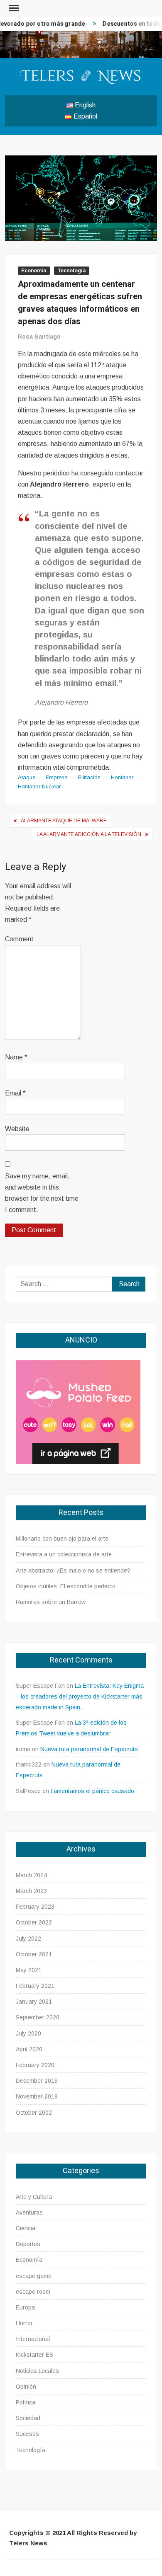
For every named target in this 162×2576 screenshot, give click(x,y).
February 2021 (35, 1986)
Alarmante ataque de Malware (64, 821)
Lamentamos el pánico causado (92, 1791)
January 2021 (34, 2002)
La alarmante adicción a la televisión (89, 834)
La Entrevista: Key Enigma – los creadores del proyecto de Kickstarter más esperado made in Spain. (80, 1696)
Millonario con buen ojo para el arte (62, 1539)
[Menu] (13, 8)
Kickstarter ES (34, 2355)
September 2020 (38, 2017)
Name (16, 1057)
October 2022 (34, 1922)
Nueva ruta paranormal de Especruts (89, 1749)
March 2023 (31, 1891)
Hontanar (122, 777)
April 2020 (29, 2049)
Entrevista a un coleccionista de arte (64, 1554)
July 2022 (28, 1939)
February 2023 (35, 1907)
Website (17, 1129)
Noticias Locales (37, 2371)
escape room (33, 2292)
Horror (24, 2323)
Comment (19, 939)
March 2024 (31, 1875)
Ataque (27, 777)
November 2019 (37, 2096)
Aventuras (29, 2213)
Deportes (28, 2244)
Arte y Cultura (34, 2197)
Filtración (89, 777)
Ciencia (26, 2228)
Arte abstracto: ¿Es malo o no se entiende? (73, 1570)
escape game (34, 2276)
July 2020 (28, 2033)
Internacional (33, 2339)
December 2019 (37, 2081)
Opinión (26, 2387)
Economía (34, 271)
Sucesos (27, 2434)
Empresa (57, 777)
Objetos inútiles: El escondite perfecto (66, 1586)
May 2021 (29, 1970)
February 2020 (35, 2065)
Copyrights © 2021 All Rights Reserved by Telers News (73, 2538)
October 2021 (34, 1954)
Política (26, 2402)
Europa (25, 2307)
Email (15, 1093)
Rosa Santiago (39, 337)
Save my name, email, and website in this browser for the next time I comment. (42, 1193)
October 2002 (34, 2113)
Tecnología (72, 271)
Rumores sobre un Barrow (51, 1602)
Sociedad (28, 2418)
